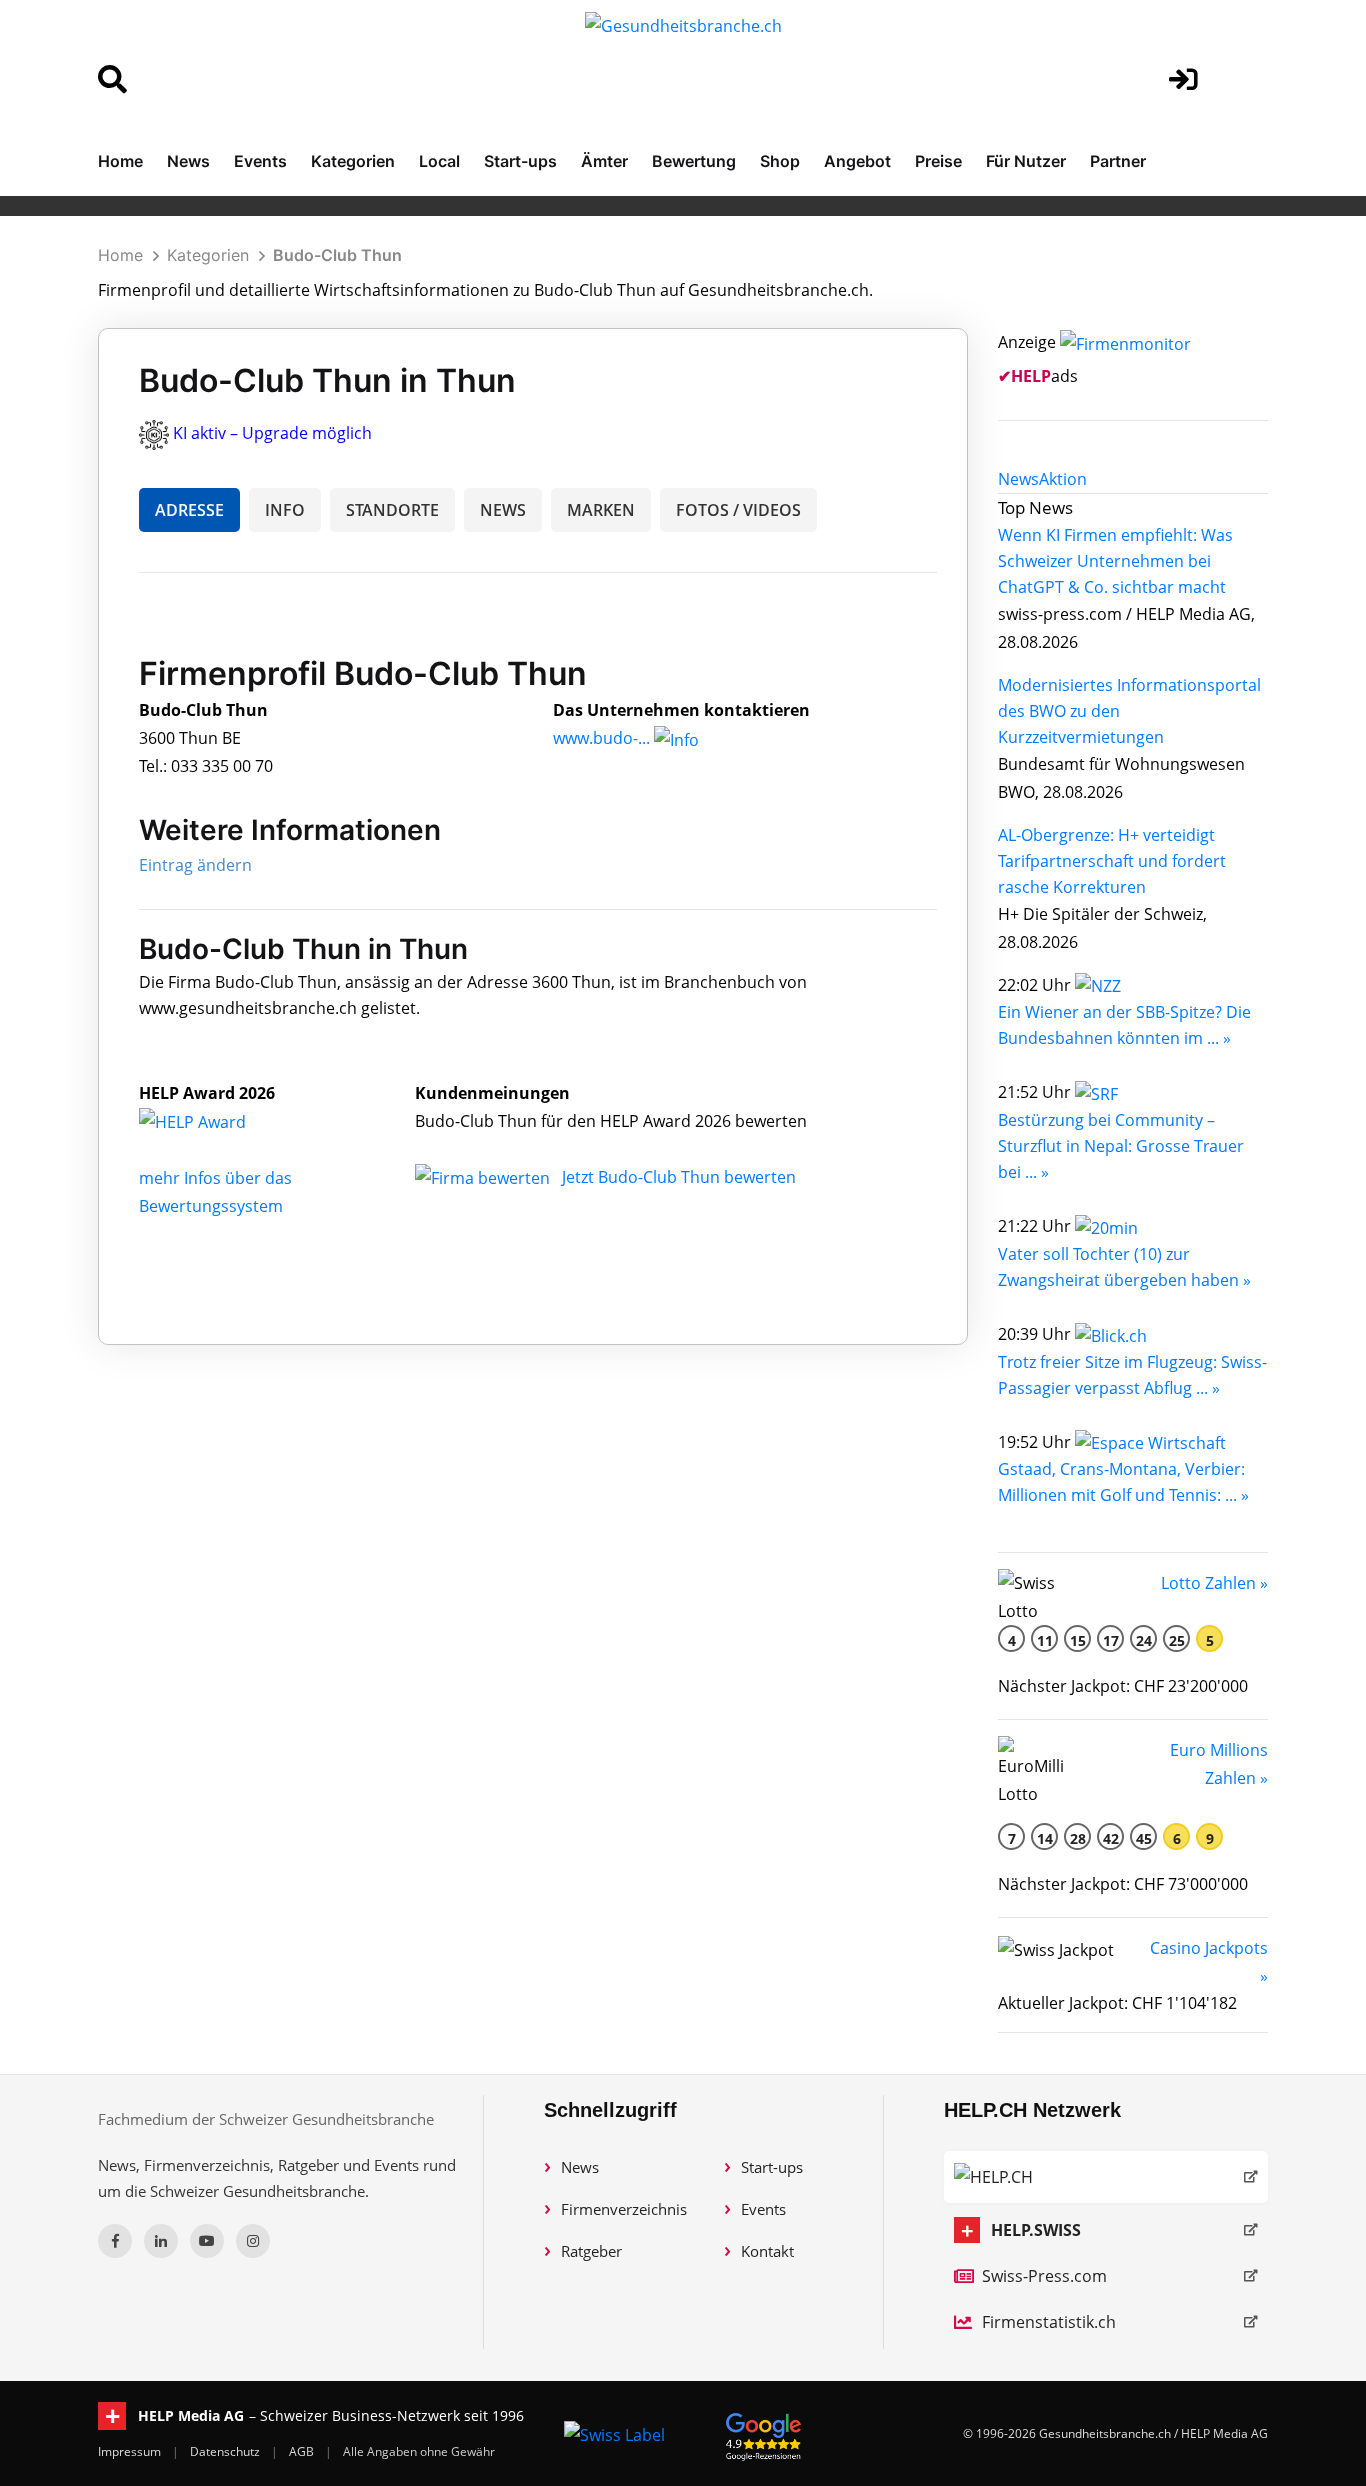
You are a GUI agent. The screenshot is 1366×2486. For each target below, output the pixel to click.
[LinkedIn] (161, 2241)
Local (439, 161)
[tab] (1018, 479)
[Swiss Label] (614, 2434)
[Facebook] (115, 2241)
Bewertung (694, 161)
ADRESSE (189, 510)
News (188, 161)
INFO (285, 510)
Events (260, 161)
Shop (780, 161)
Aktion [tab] (1063, 479)
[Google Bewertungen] (764, 2433)
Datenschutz (226, 2451)
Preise (938, 161)
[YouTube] (207, 2241)
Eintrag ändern (195, 865)
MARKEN (601, 510)
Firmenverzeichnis (624, 2209)
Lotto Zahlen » (1214, 1583)
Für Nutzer (1026, 161)
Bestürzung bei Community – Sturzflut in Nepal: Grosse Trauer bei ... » (1121, 1146)
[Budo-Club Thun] (214, 1121)
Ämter (604, 161)
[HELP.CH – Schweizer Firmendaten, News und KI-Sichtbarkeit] (1106, 2177)
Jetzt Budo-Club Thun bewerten (679, 1177)
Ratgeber (591, 2251)
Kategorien (353, 161)
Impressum (131, 2451)
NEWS (503, 510)
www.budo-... (601, 738)
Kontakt (767, 2251)
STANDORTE (392, 510)
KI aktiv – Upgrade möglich (272, 433)
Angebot (857, 161)
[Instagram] (253, 2241)
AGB (303, 2451)
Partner (1118, 161)
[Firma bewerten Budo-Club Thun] (484, 1177)
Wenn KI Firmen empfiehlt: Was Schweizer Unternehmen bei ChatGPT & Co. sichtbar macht (1115, 561)
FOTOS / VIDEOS (738, 510)
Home (120, 161)
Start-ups (520, 161)
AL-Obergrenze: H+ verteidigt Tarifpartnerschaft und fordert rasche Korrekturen (1112, 861)
